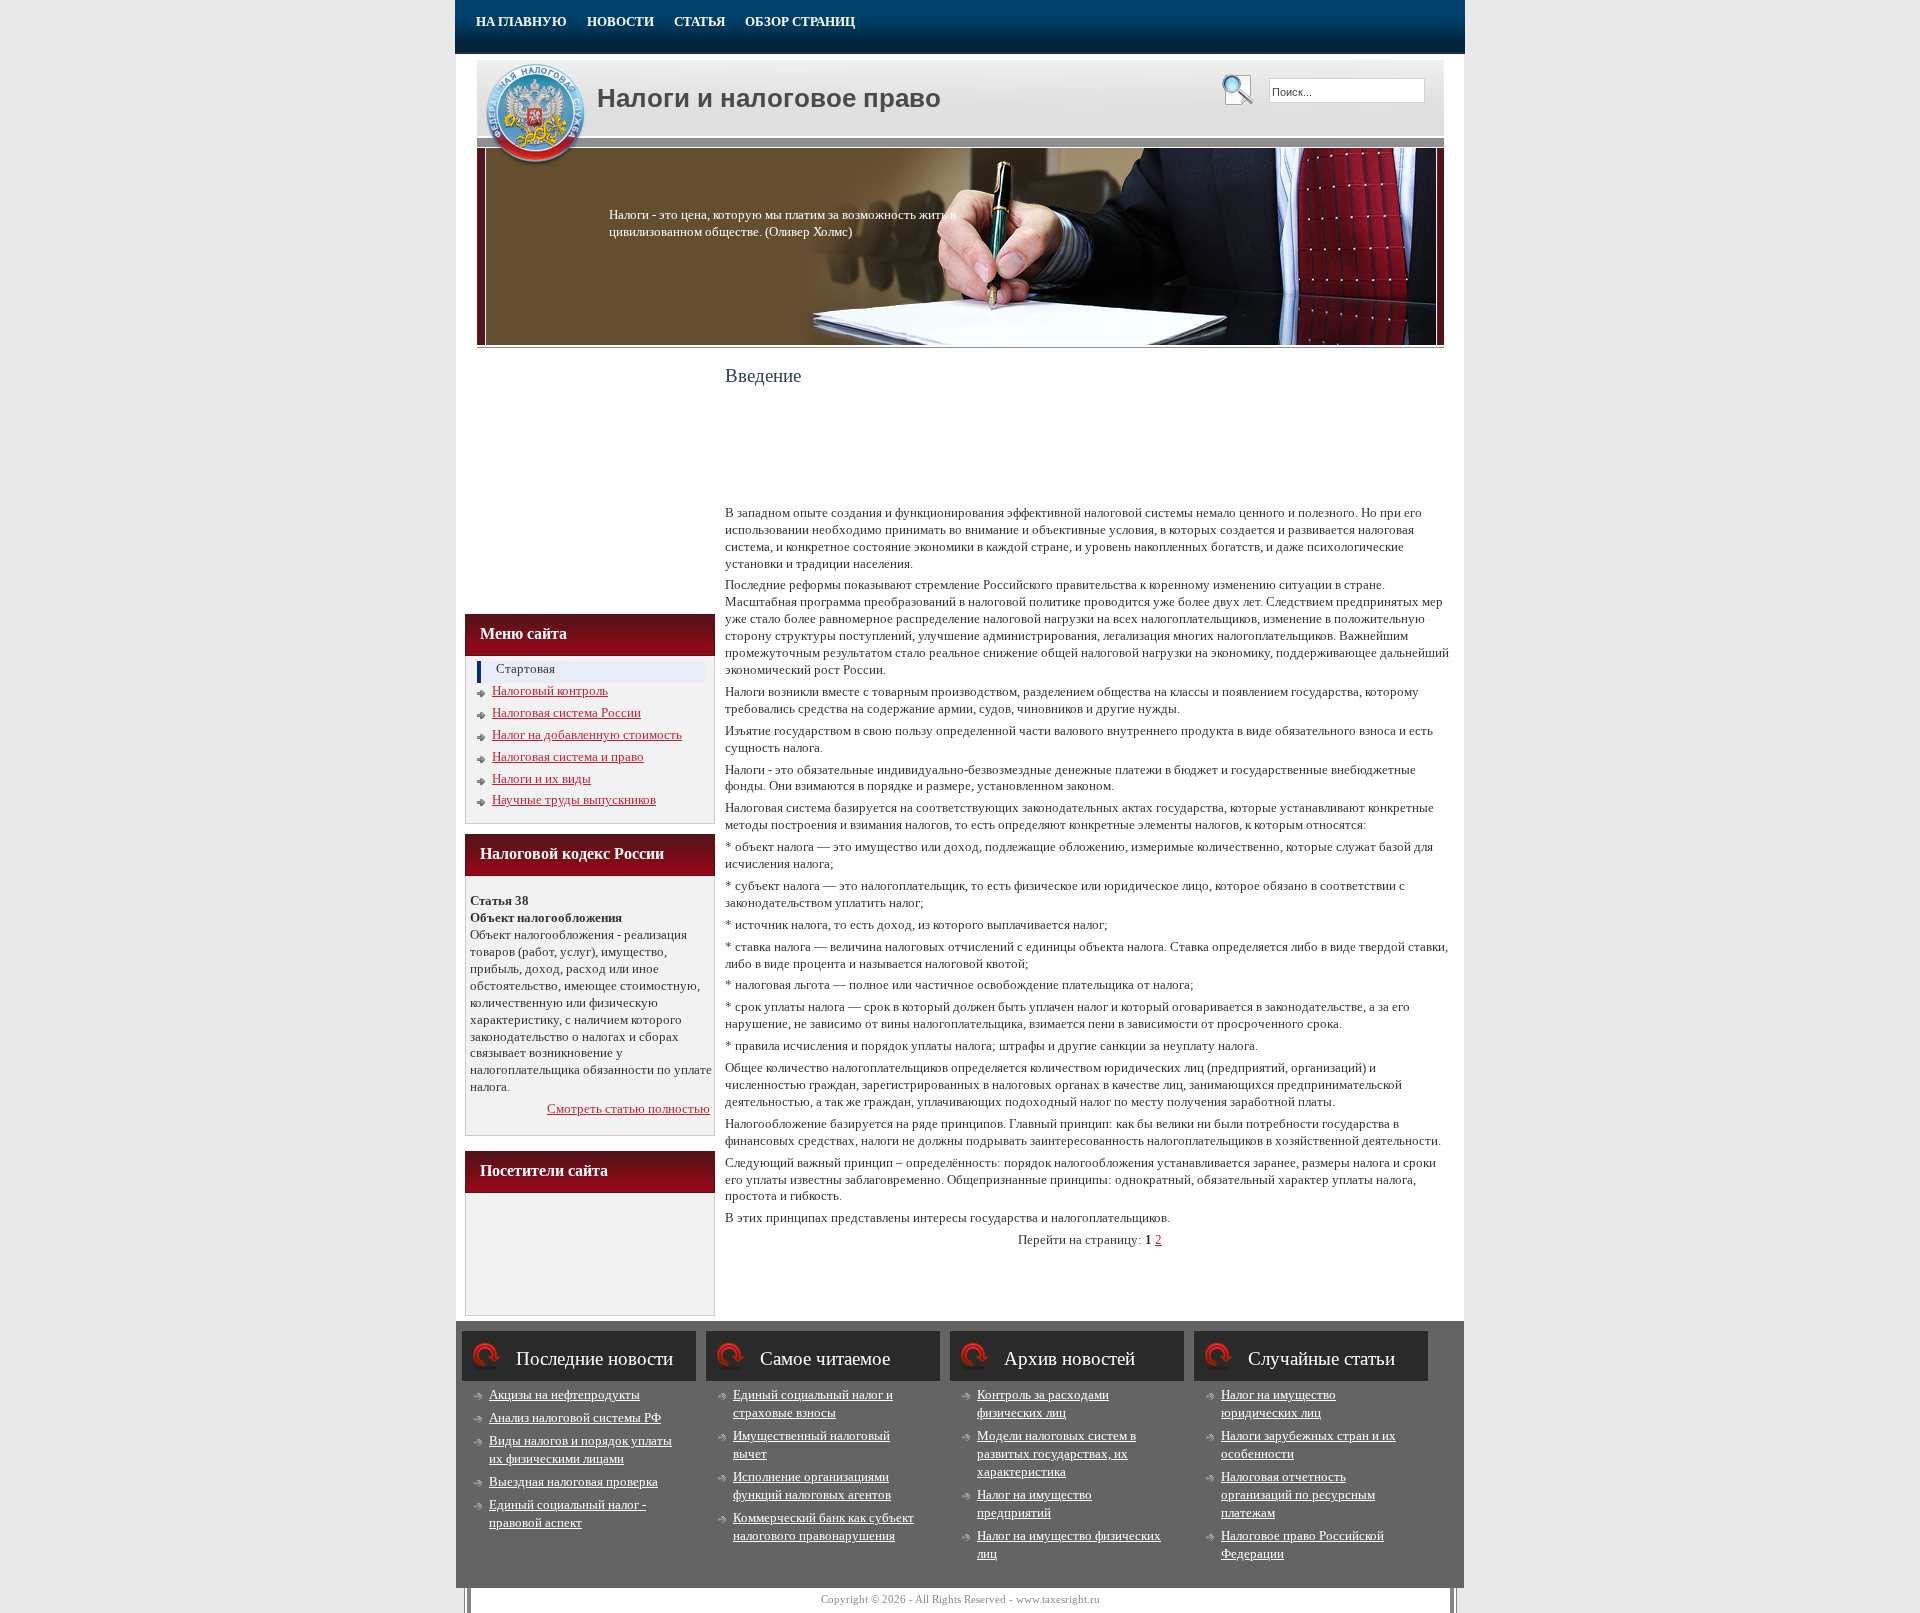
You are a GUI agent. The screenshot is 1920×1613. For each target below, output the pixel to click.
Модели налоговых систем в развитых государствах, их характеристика (1056, 1453)
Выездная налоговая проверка (573, 1481)
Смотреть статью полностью (628, 1108)
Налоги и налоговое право (769, 98)
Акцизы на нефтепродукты (564, 1394)
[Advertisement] (590, 479)
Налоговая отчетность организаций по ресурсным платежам (1298, 1494)
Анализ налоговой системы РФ (575, 1417)
